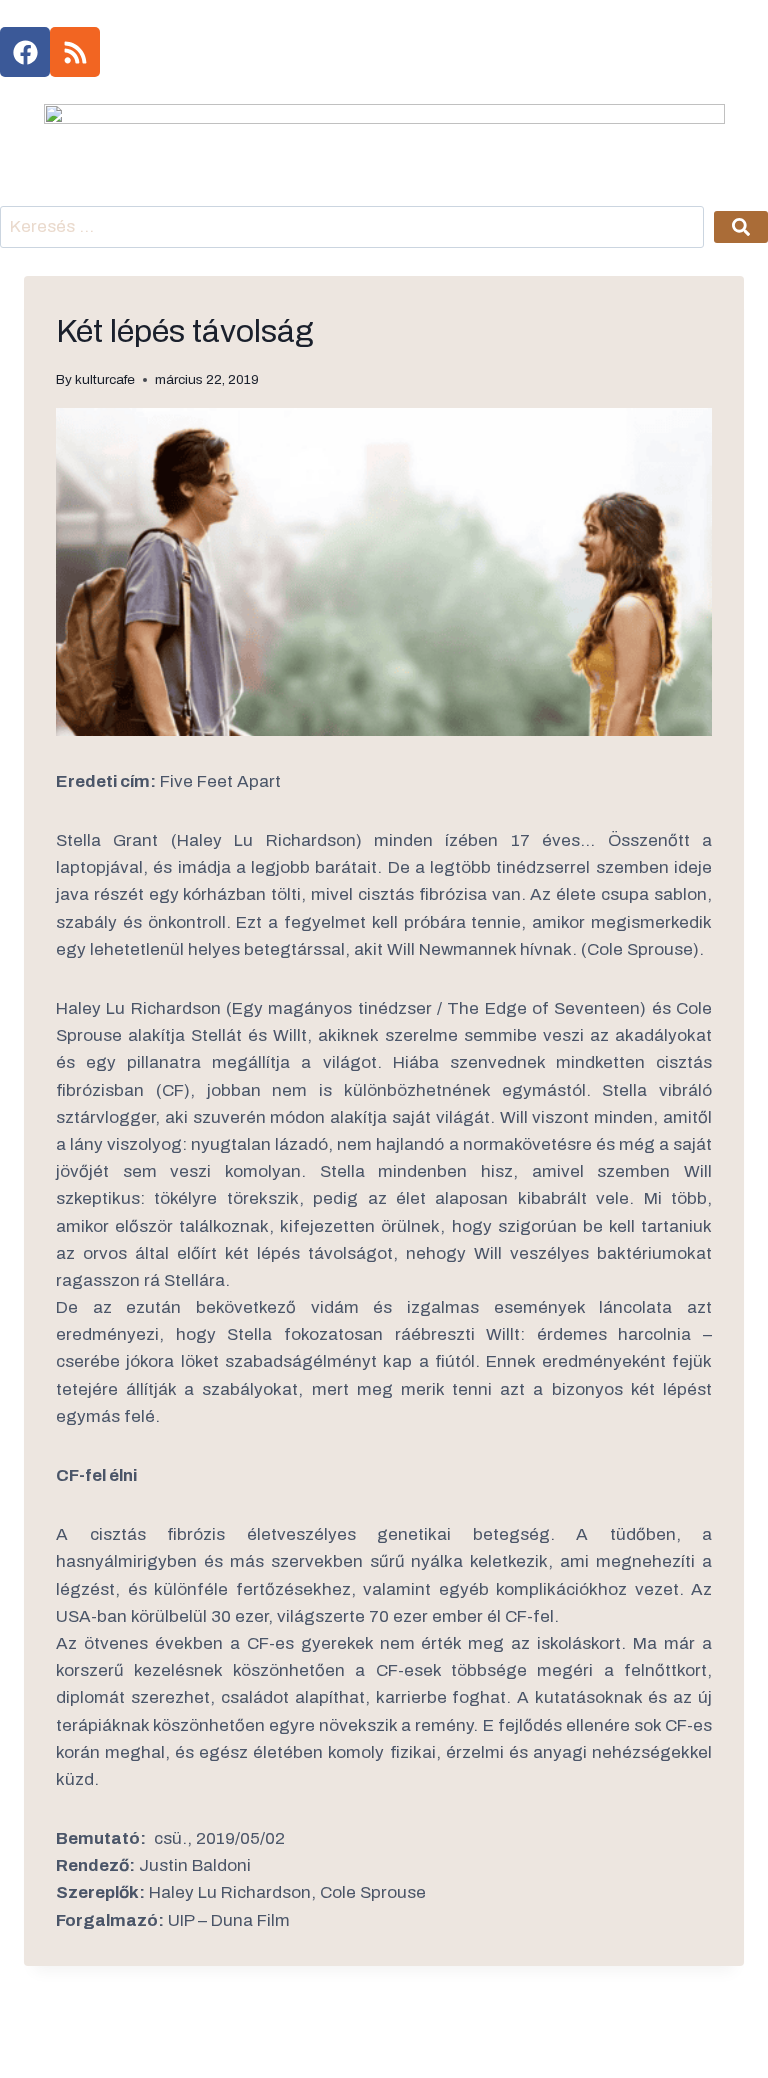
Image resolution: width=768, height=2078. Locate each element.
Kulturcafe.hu (84, 2046)
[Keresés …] (352, 227)
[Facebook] (25, 52)
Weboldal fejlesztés (534, 2046)
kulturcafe (105, 379)
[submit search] (741, 227)
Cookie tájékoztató (234, 2046)
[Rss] (75, 52)
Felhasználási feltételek (384, 2046)
